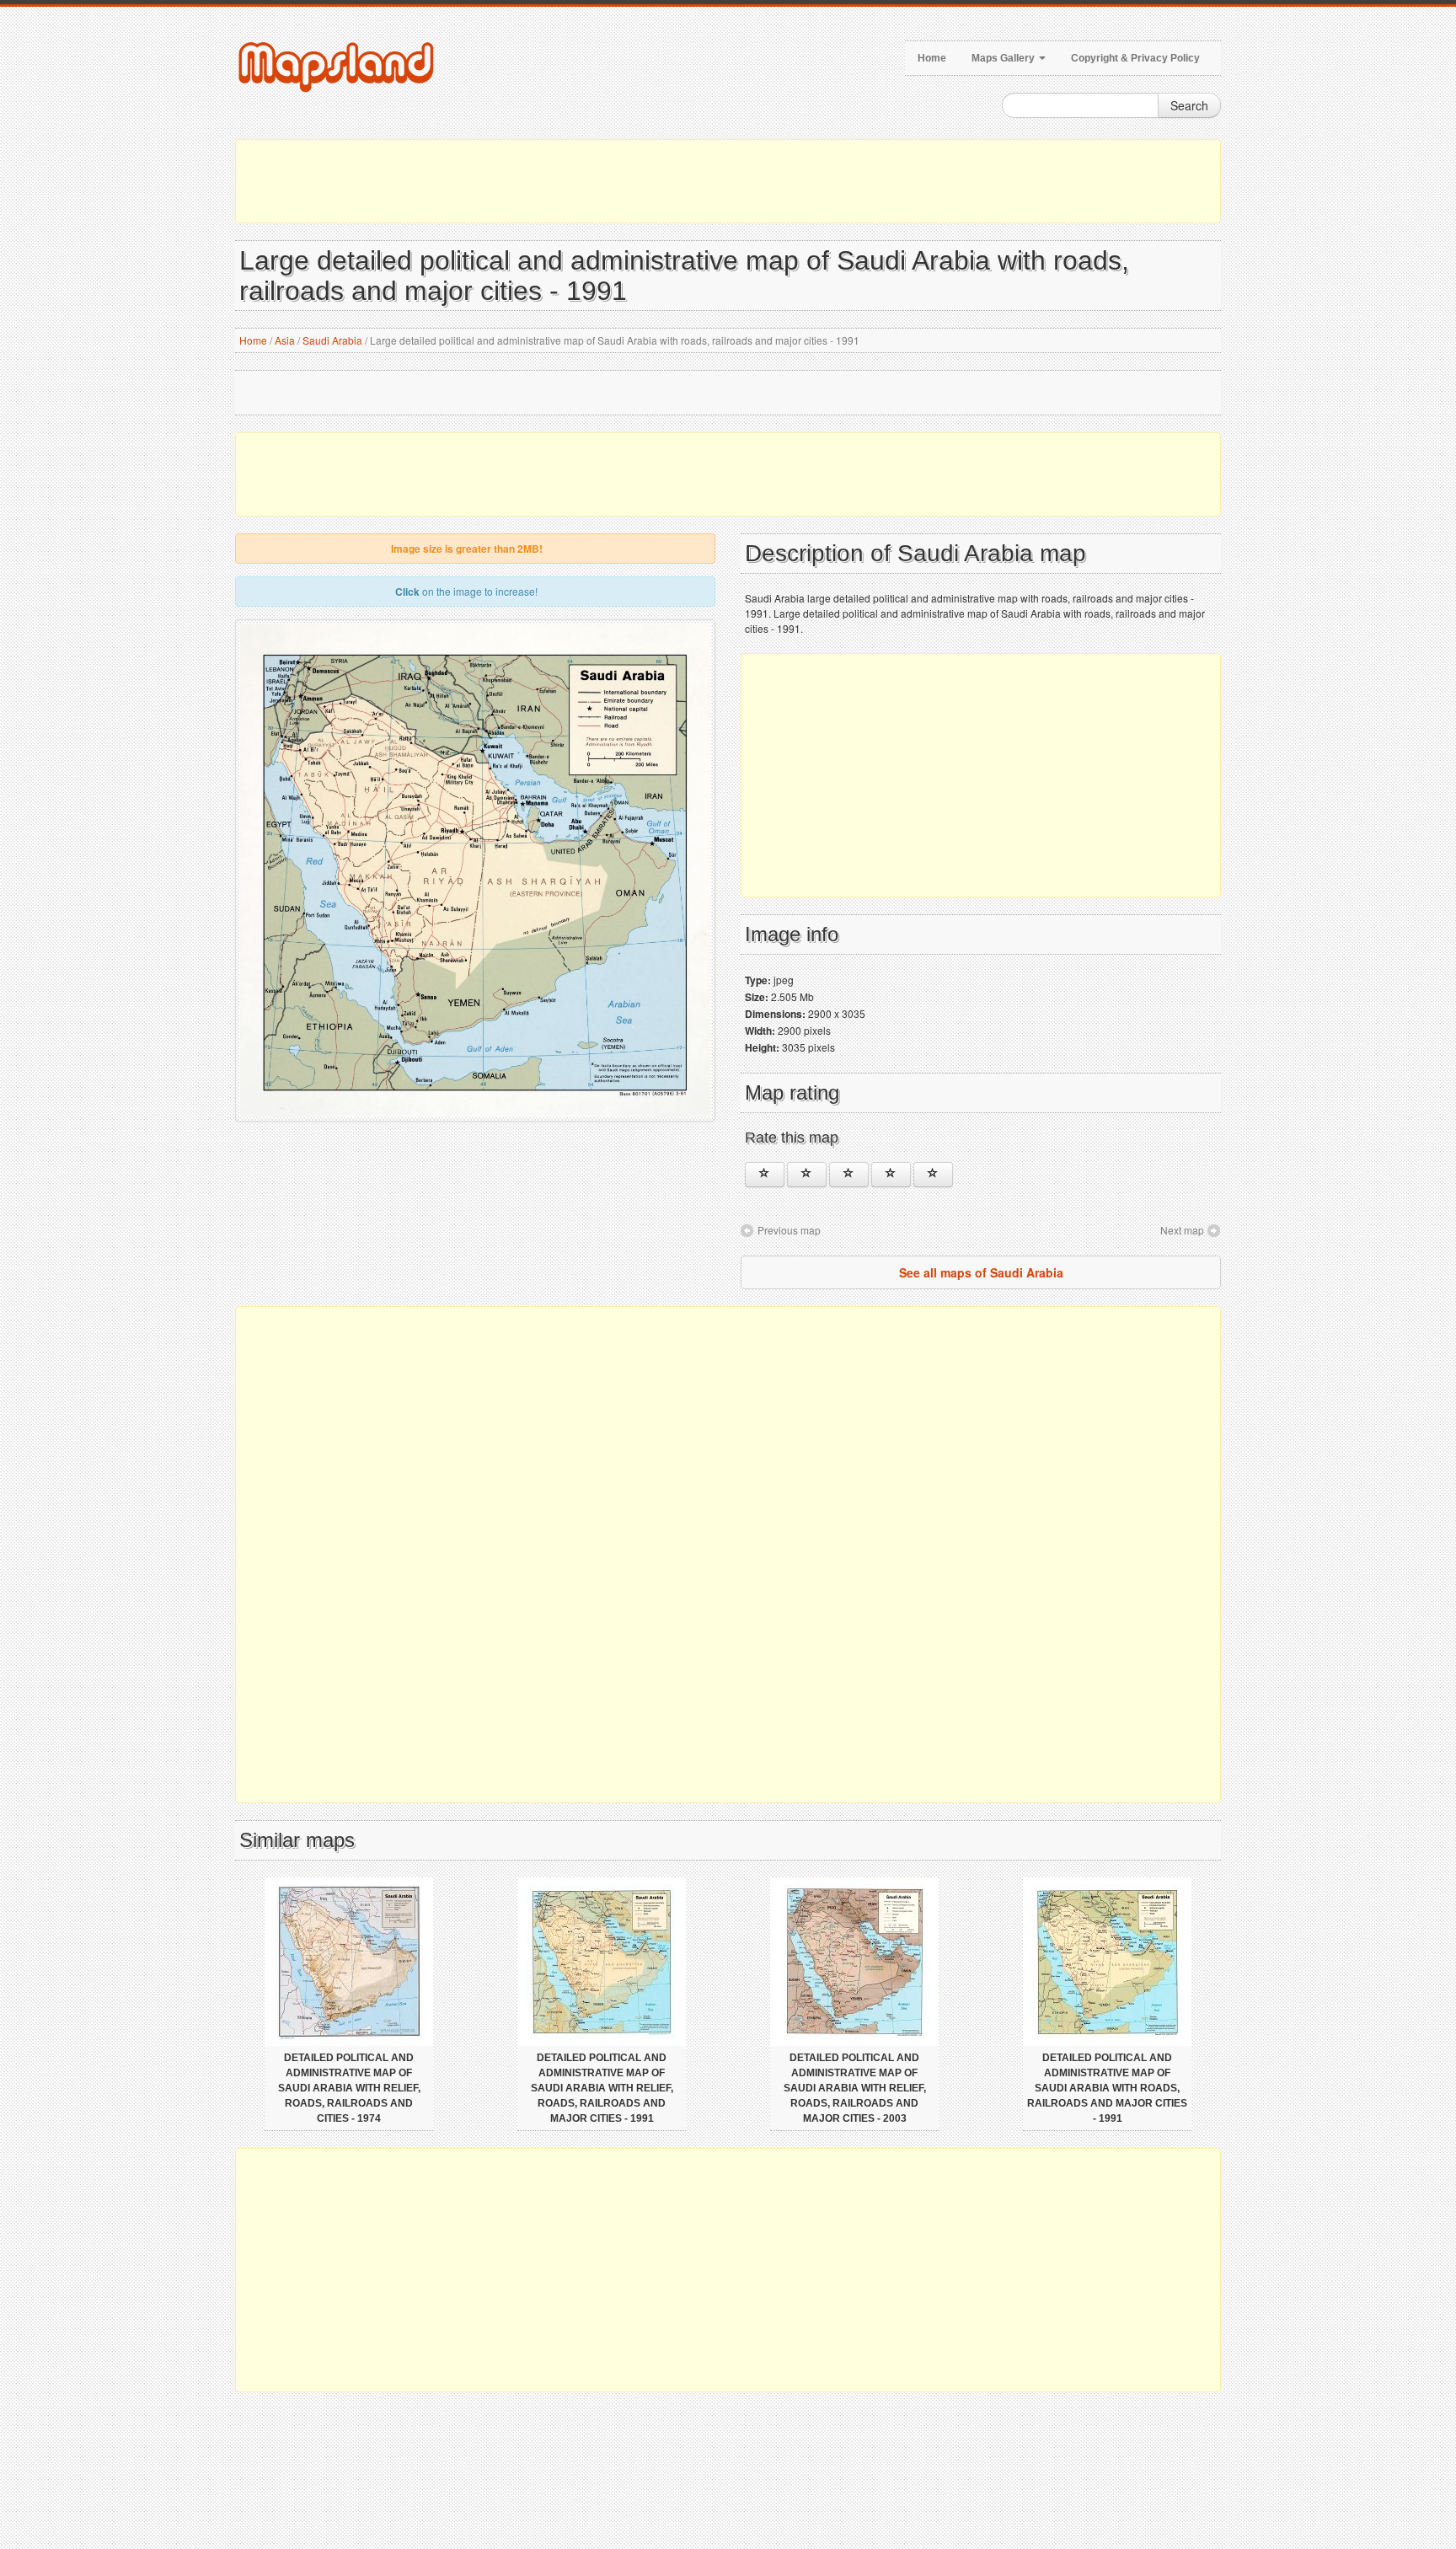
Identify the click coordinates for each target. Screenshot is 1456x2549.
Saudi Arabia (332, 340)
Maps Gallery (1004, 58)
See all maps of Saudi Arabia (981, 1272)
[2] (807, 1175)
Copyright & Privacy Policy (1135, 58)
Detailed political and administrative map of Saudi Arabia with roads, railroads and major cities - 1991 (1107, 2088)
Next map (1182, 1230)
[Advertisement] (728, 181)
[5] (933, 1175)
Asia (285, 340)
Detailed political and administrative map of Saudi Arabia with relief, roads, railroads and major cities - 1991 (602, 2088)
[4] (891, 1175)
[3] (849, 1175)
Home (932, 58)
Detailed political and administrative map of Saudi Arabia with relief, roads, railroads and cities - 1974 (349, 2088)
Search (1189, 105)
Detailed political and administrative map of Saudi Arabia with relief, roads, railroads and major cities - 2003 (855, 2088)
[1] (765, 1175)
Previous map (789, 1230)
